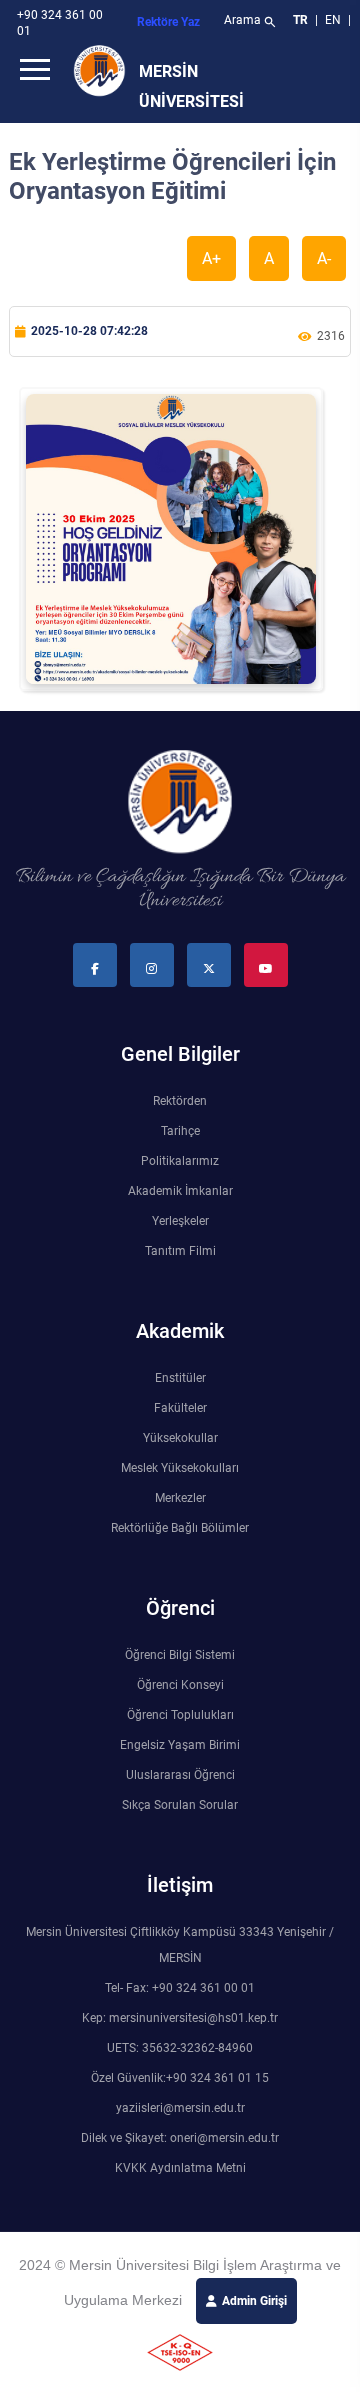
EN (334, 20)
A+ (211, 258)
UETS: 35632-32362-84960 (180, 2048)
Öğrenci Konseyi (180, 1685)
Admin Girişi (254, 2301)
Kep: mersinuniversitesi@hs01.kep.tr (180, 2018)
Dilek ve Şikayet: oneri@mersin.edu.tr (180, 2138)
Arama (250, 22)
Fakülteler (180, 1408)
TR (300, 20)
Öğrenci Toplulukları (180, 1715)
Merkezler (180, 1498)
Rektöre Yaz (168, 22)
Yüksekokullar (180, 1438)
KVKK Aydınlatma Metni (180, 2168)
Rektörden (180, 1101)
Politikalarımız (180, 1161)
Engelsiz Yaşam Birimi (180, 1745)
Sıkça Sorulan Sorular (180, 1805)
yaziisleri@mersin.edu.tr (180, 2108)
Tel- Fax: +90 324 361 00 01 (180, 1988)
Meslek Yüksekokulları (180, 1468)
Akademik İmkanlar (180, 1191)
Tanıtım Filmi (180, 1251)
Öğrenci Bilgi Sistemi (180, 1655)
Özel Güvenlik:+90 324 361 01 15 (180, 2078)
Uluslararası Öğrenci (180, 1775)
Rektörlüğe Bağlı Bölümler (180, 1528)
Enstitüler (180, 1378)
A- (324, 258)
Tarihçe (180, 1131)
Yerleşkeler (180, 1221)
